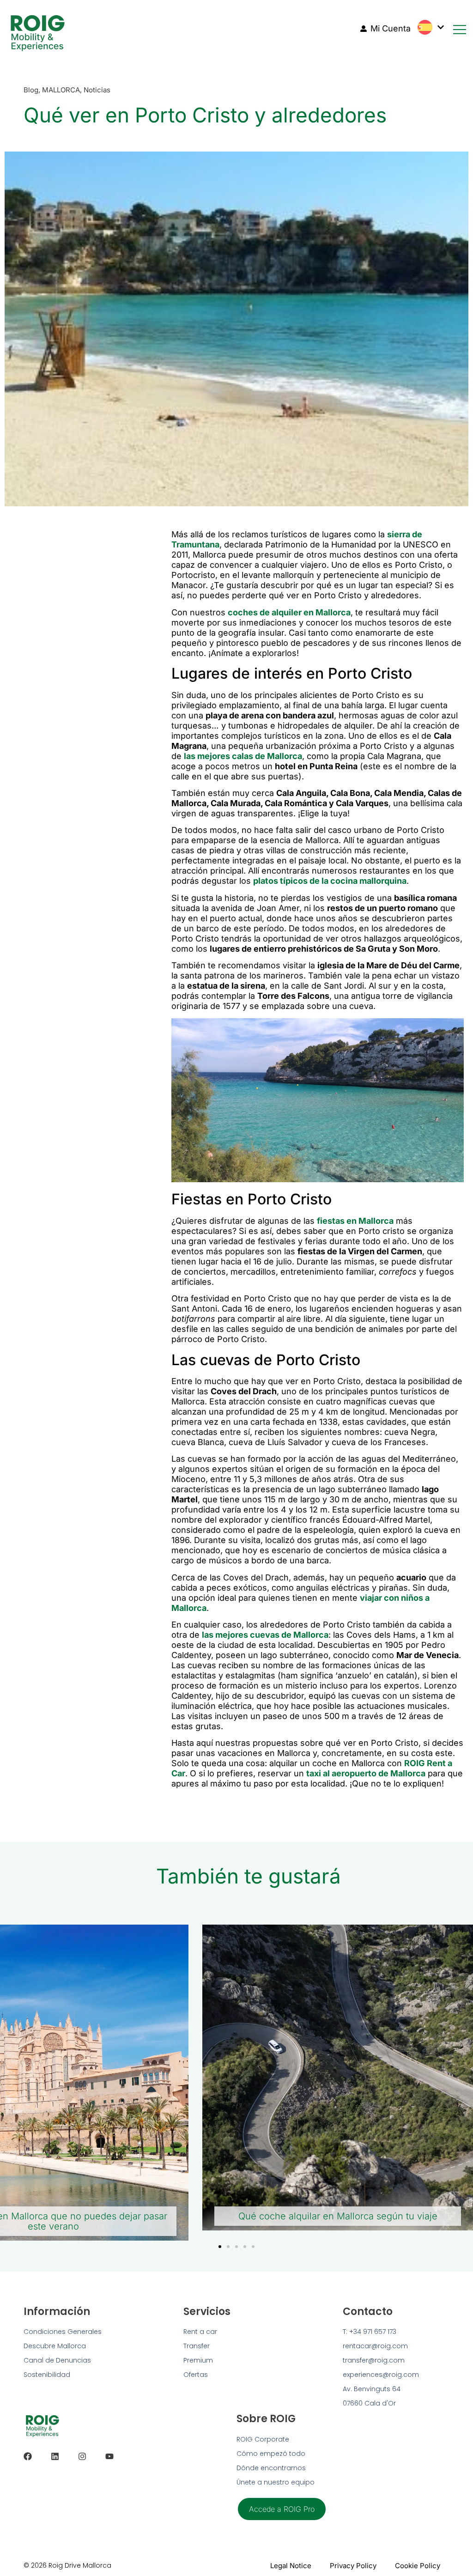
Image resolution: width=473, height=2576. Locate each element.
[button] (220, 2247)
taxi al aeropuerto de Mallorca (366, 1773)
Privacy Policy (353, 2566)
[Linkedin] (55, 2456)
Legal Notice (291, 2566)
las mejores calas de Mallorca (243, 756)
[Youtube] (109, 2456)
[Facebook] (28, 2456)
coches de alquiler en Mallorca (289, 612)
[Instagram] (82, 2456)
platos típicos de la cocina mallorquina (330, 881)
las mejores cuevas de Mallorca (265, 1635)
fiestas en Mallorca (355, 1221)
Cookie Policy (418, 2566)
